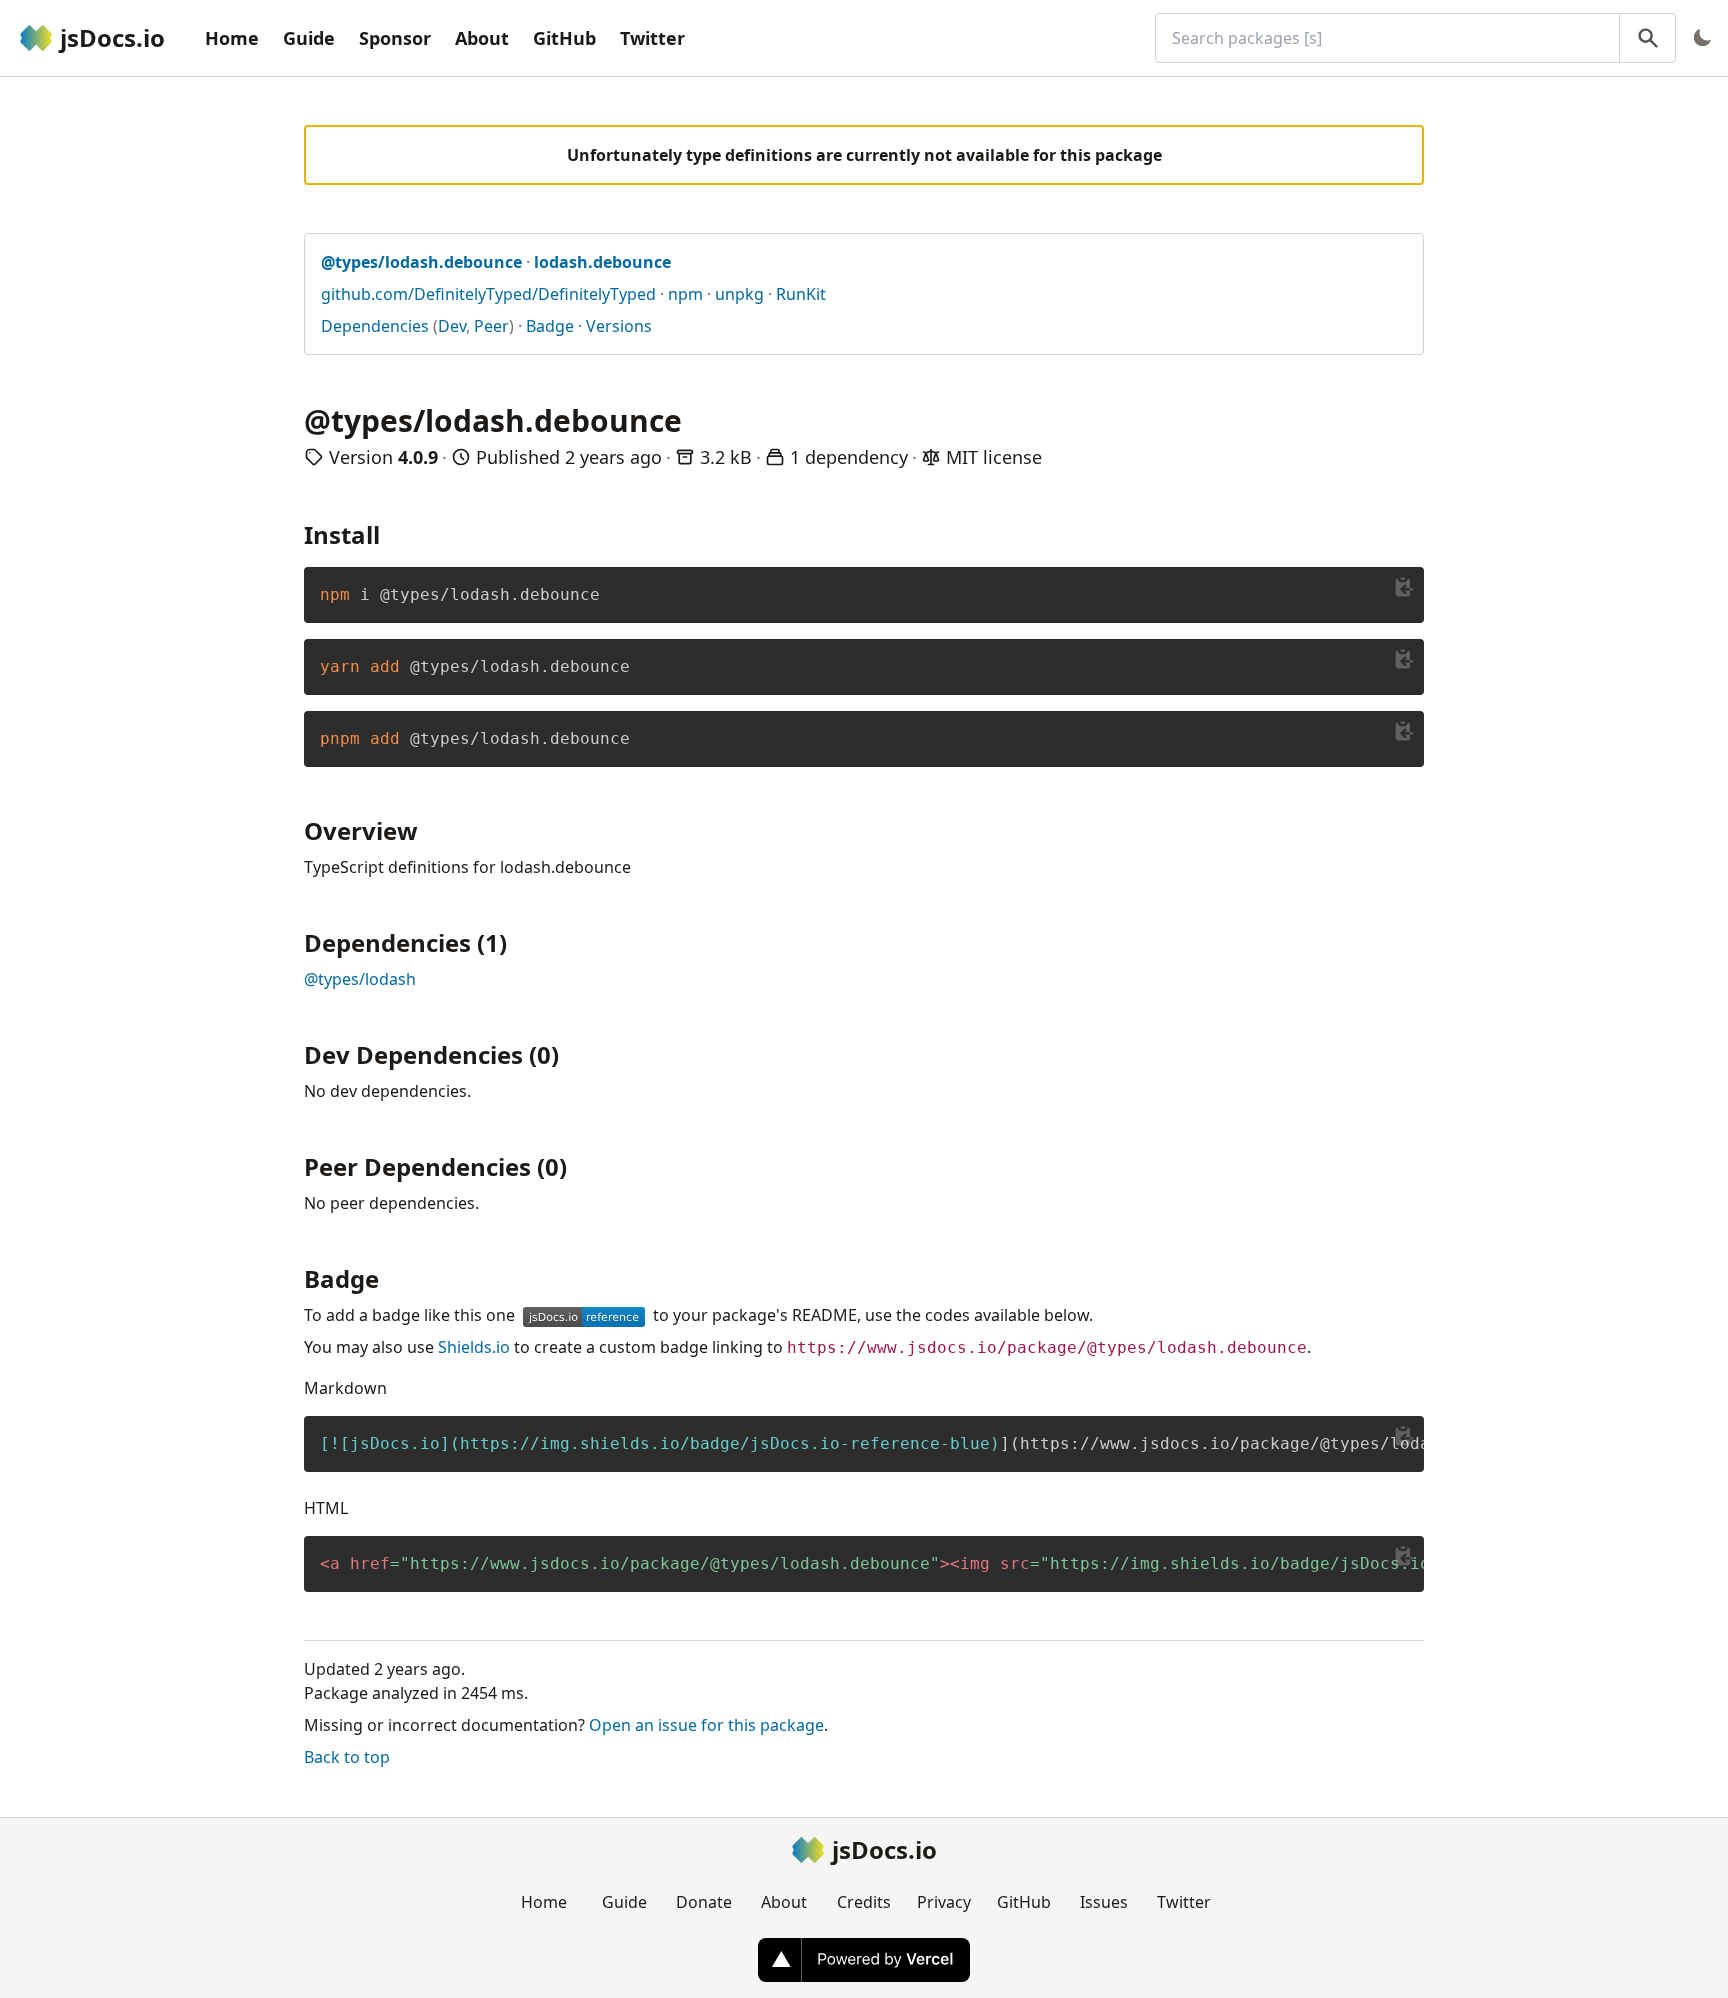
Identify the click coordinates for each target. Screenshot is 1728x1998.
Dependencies (375, 326)
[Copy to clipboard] (1404, 587)
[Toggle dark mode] (1702, 38)
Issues (1104, 1902)
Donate (704, 1902)
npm (685, 294)
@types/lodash (360, 979)
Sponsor (395, 38)
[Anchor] (392, 533)
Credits (864, 1902)
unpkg (739, 294)
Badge (550, 326)
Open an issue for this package (706, 1725)
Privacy (944, 1902)
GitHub (564, 38)
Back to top (347, 1757)
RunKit (801, 294)
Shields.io (474, 1347)
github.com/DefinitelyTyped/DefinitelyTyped (488, 294)
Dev (452, 326)
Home (232, 38)
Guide (309, 38)
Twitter (652, 38)
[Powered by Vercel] (864, 1960)
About (482, 38)
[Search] (1647, 38)
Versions (619, 326)
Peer (491, 326)
